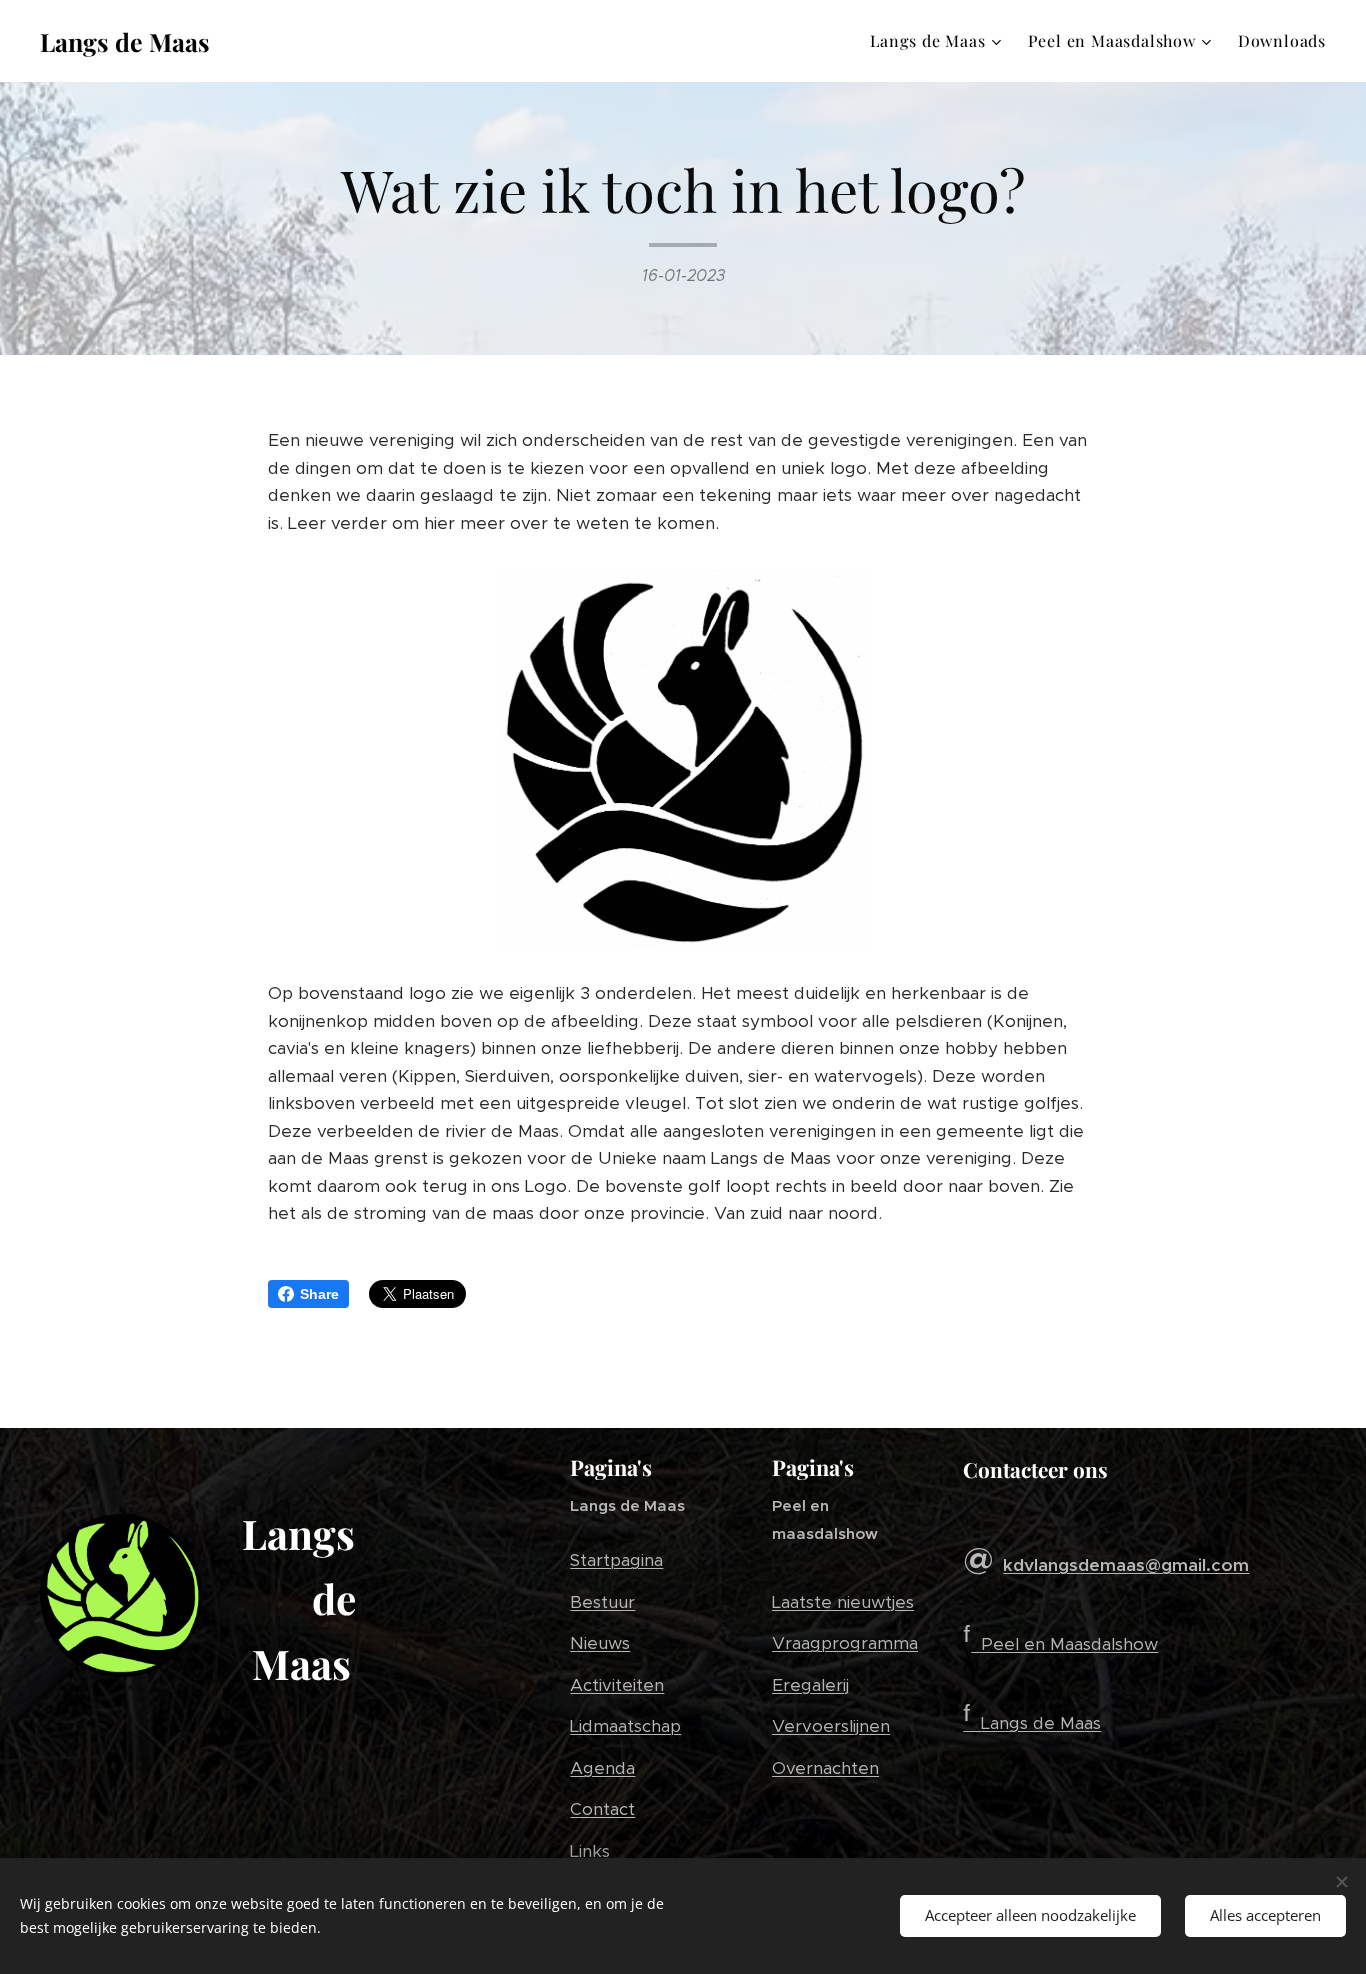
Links (590, 1851)
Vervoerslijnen (831, 1726)
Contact (602, 1809)
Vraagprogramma (845, 1643)
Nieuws (600, 1643)
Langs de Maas (1041, 1723)
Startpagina (616, 1560)
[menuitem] (938, 41)
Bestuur (602, 1602)
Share (319, 1294)
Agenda (602, 1768)
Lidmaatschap (625, 1726)
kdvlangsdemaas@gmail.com (1126, 1565)
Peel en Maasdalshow (1069, 1644)
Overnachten (825, 1768)
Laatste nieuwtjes (843, 1602)
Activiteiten (617, 1685)
